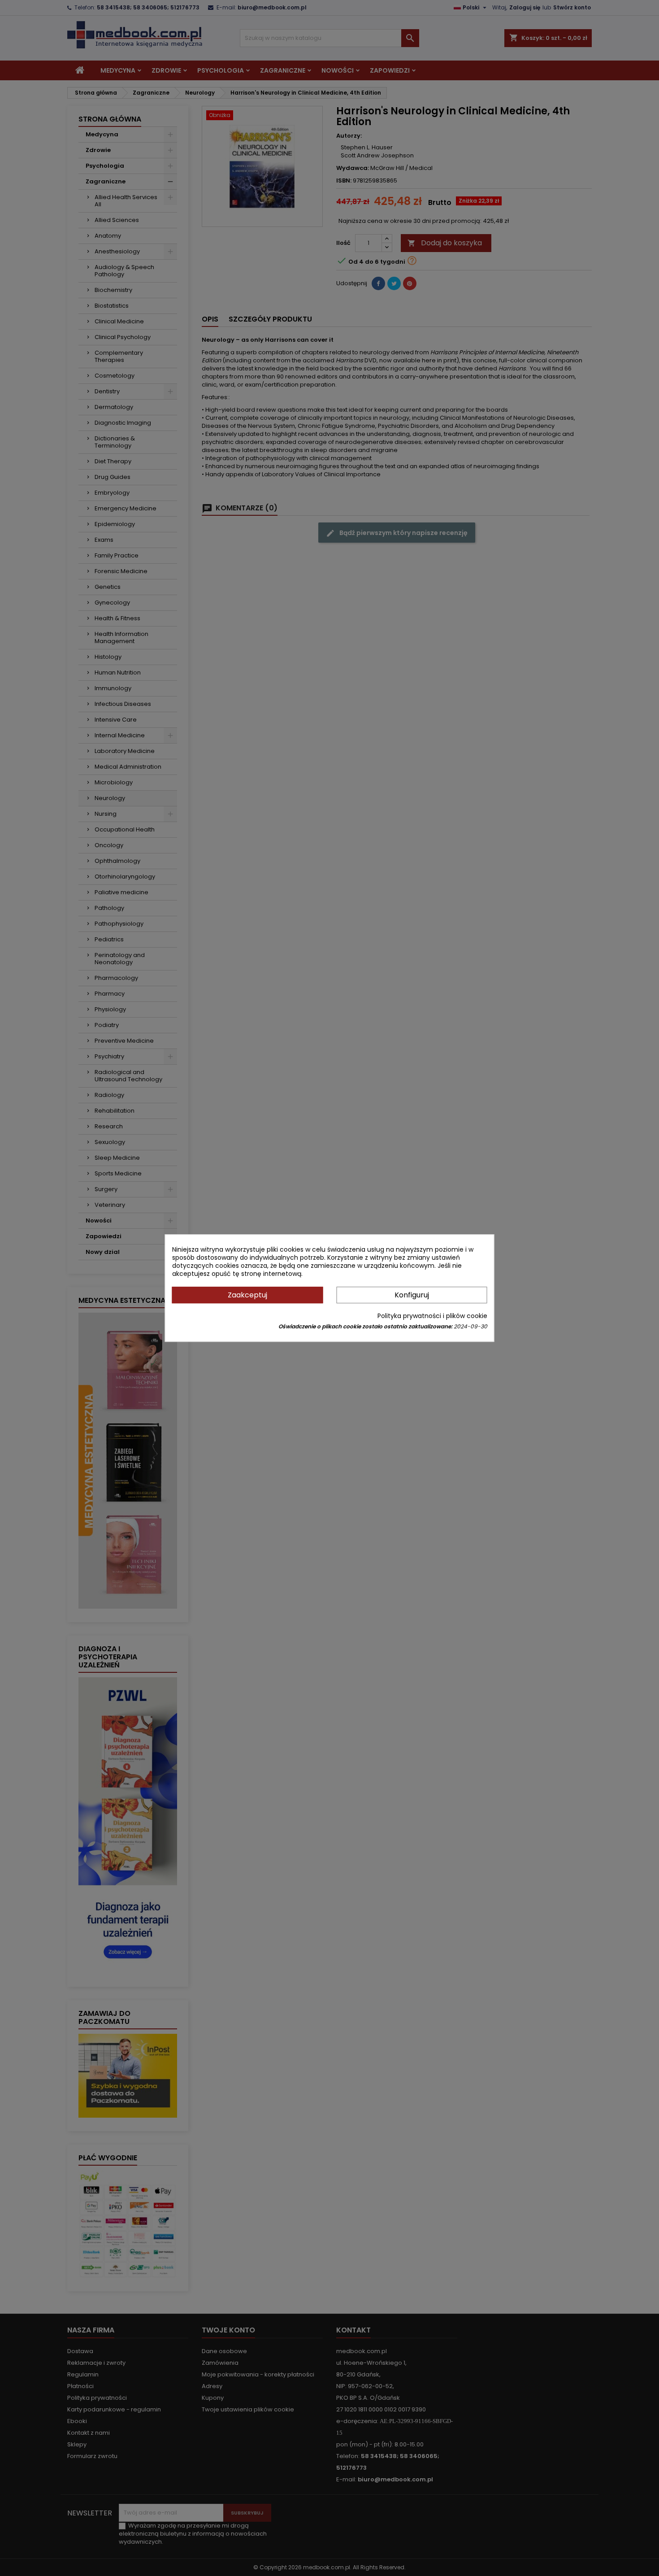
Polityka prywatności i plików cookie (432, 1316)
